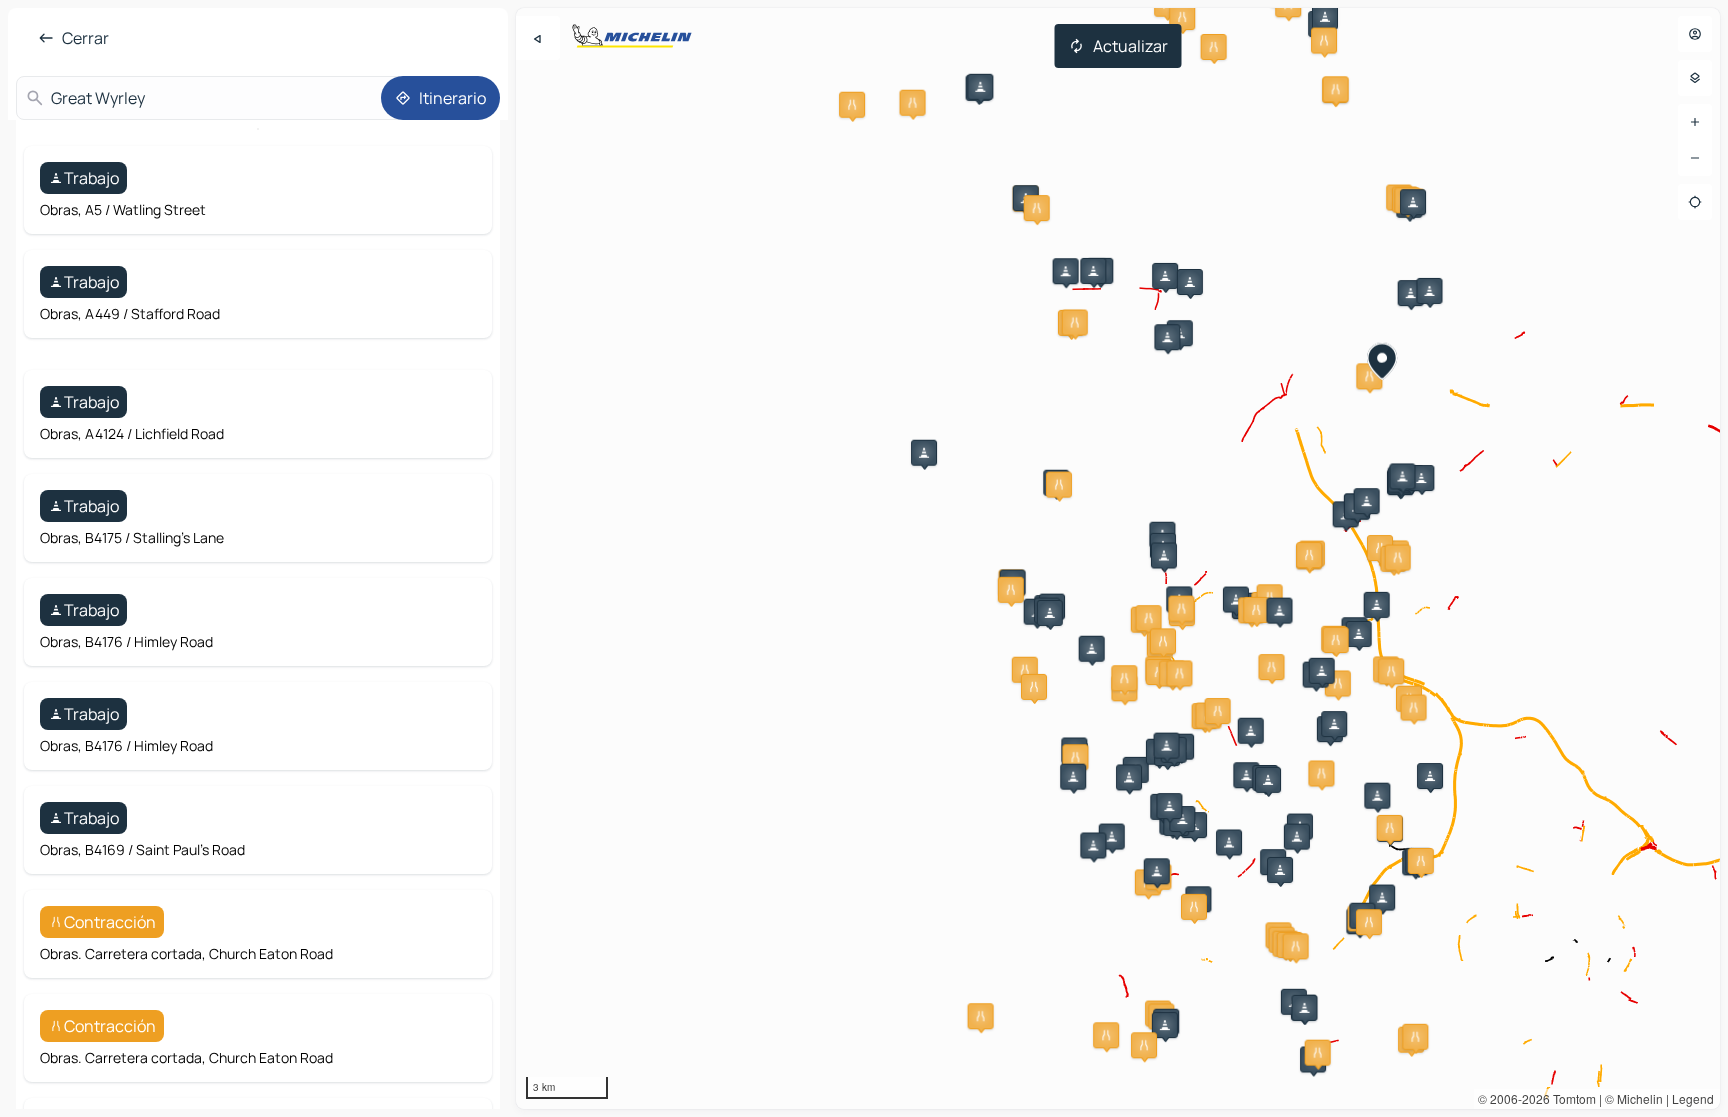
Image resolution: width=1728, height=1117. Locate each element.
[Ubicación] (1695, 202)
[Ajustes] (1695, 78)
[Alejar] (1695, 158)
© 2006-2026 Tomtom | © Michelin (1570, 1098)
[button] (1112, 837)
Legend (1693, 1098)
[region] (1118, 558)
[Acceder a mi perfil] (1695, 34)
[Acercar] (1695, 122)
